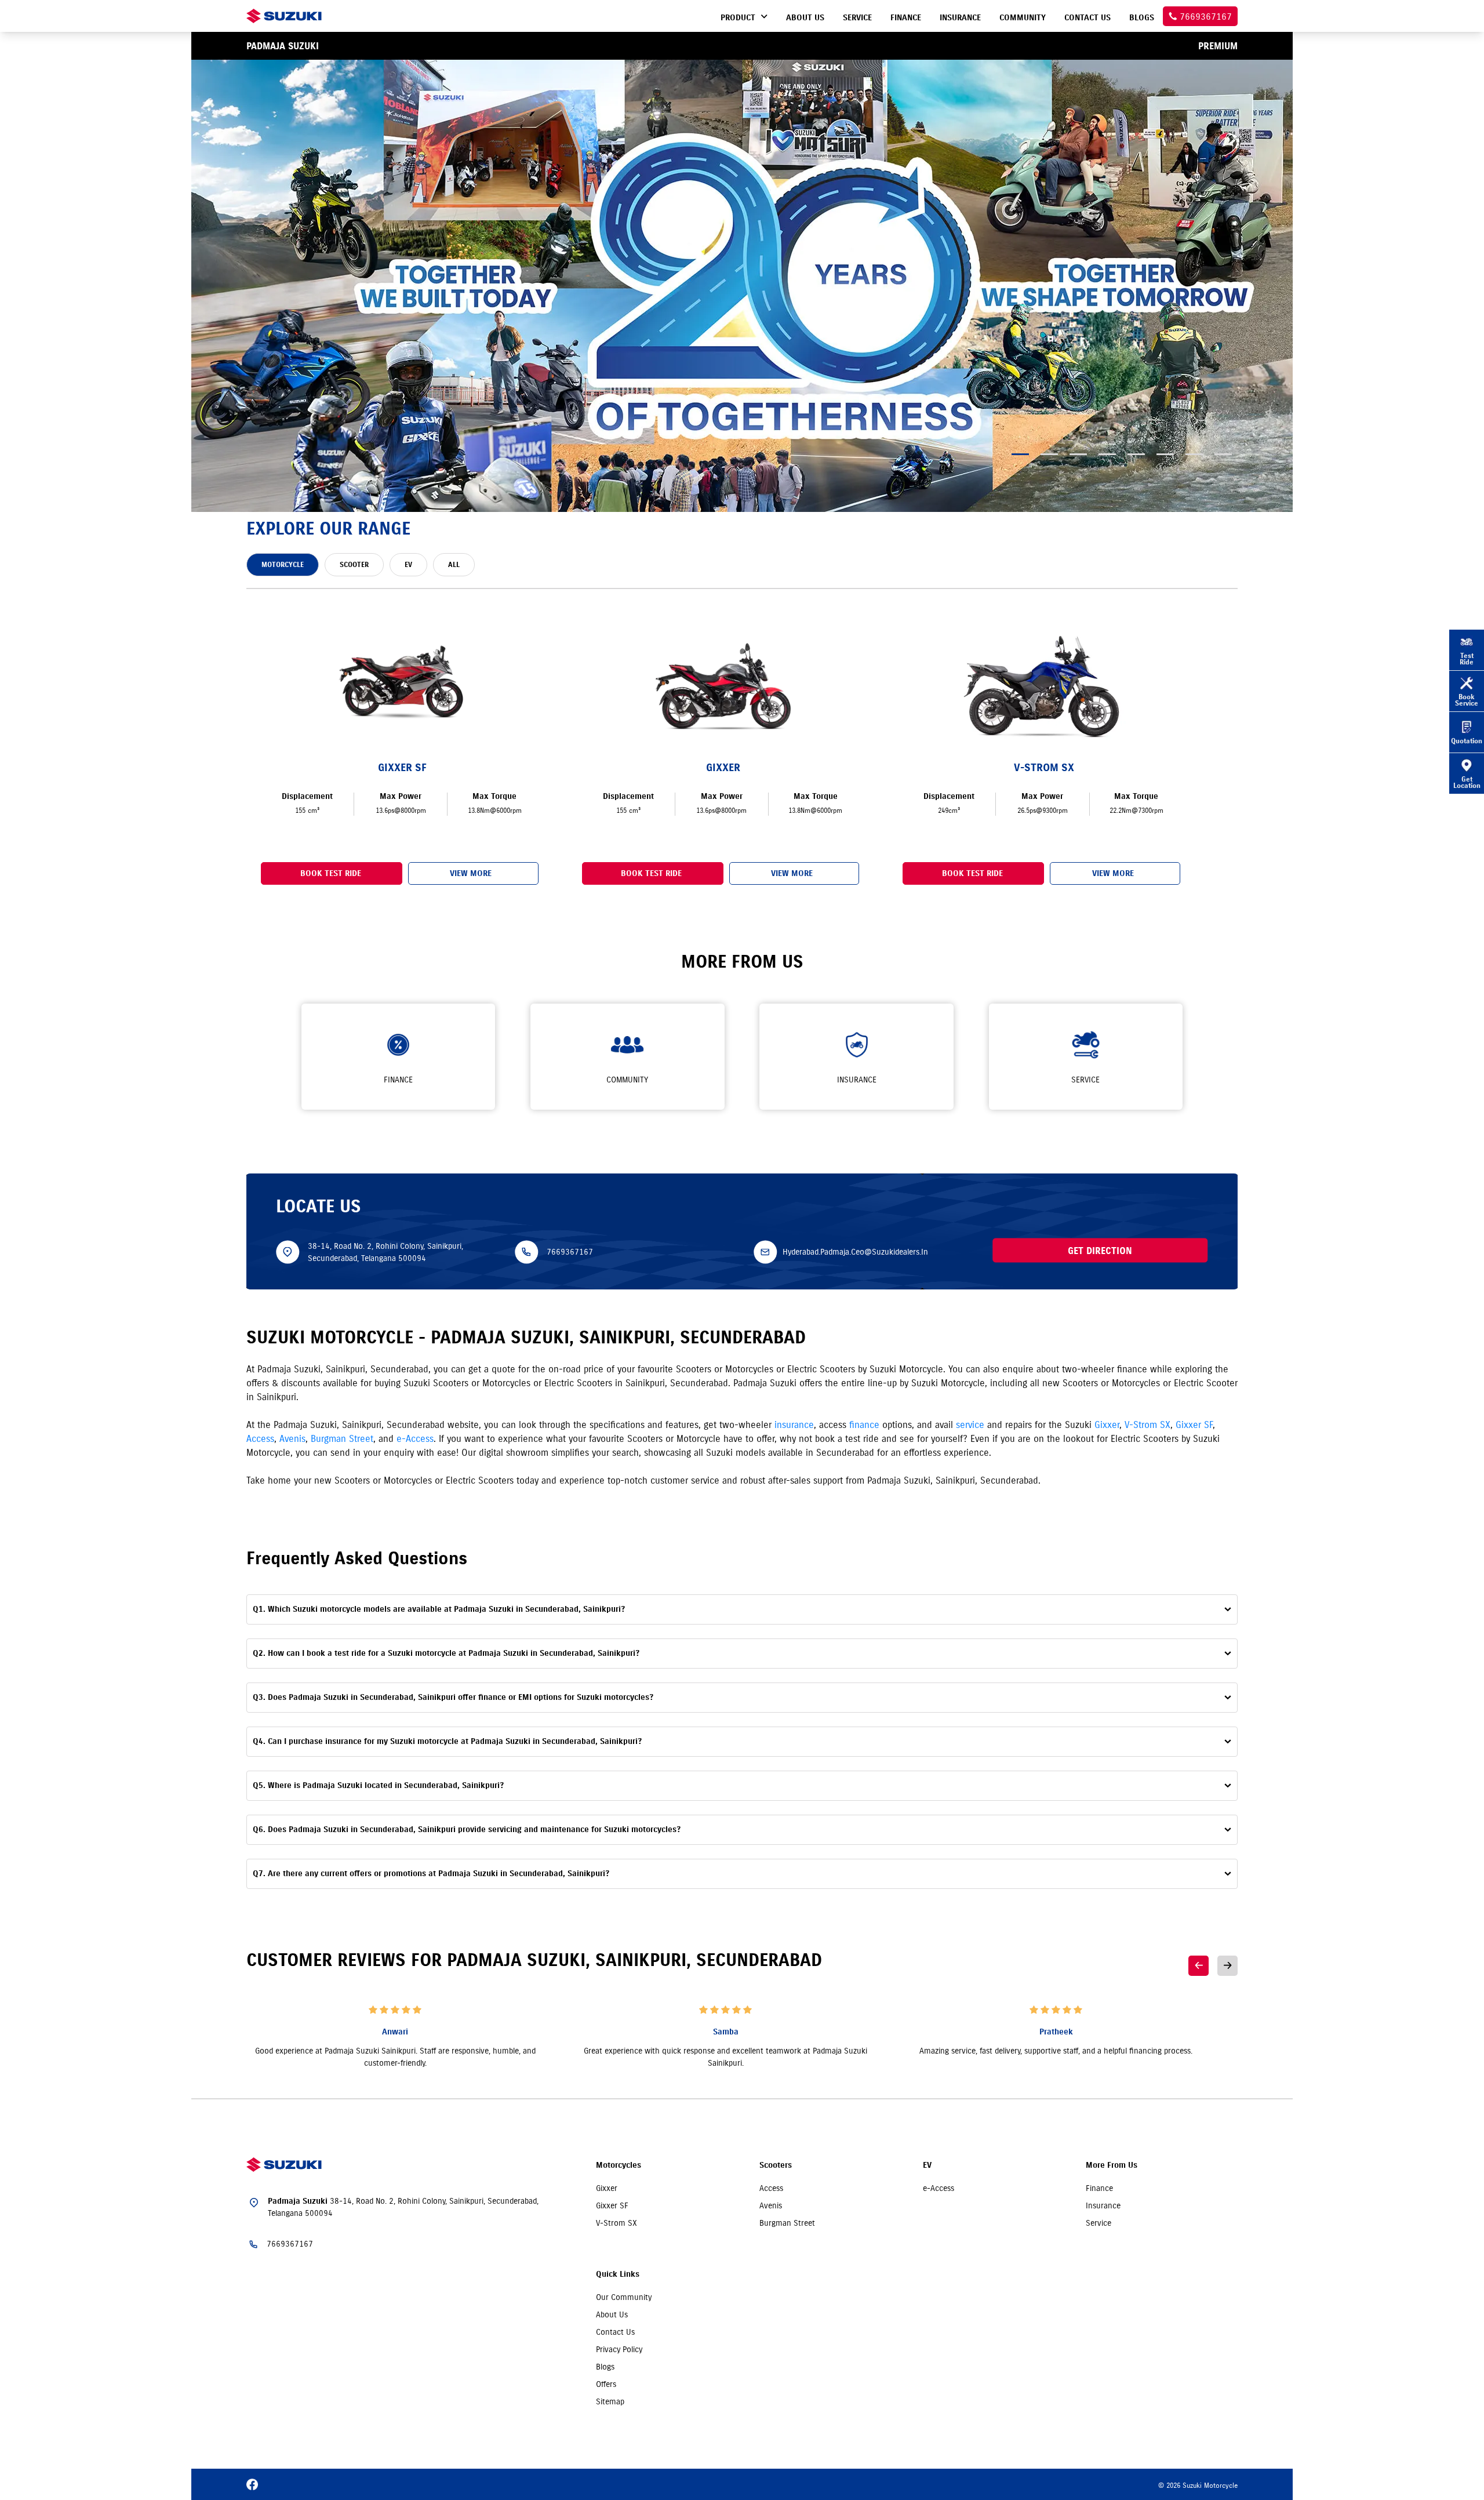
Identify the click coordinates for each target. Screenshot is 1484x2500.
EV (927, 2165)
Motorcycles (619, 2165)
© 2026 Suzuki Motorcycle (1198, 2485)
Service (1099, 2223)
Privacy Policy (619, 2349)
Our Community (624, 2297)
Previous (1199, 1966)
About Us (612, 2314)
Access (260, 1438)
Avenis (292, 1438)
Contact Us (615, 2332)
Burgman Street (342, 1438)
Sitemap (610, 2401)
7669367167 (570, 1252)
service (970, 1425)
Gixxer (1107, 1425)
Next (1227, 1966)
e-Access (415, 1438)
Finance (1099, 2188)
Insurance (1103, 2205)
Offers (606, 2384)
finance (864, 1425)
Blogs (605, 2367)
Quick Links (618, 2274)
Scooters (776, 2165)
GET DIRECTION (1100, 1250)
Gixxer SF (1194, 1425)
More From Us (1112, 2165)
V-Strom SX (1147, 1425)
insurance (794, 1425)
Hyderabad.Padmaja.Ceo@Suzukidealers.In (855, 1252)
